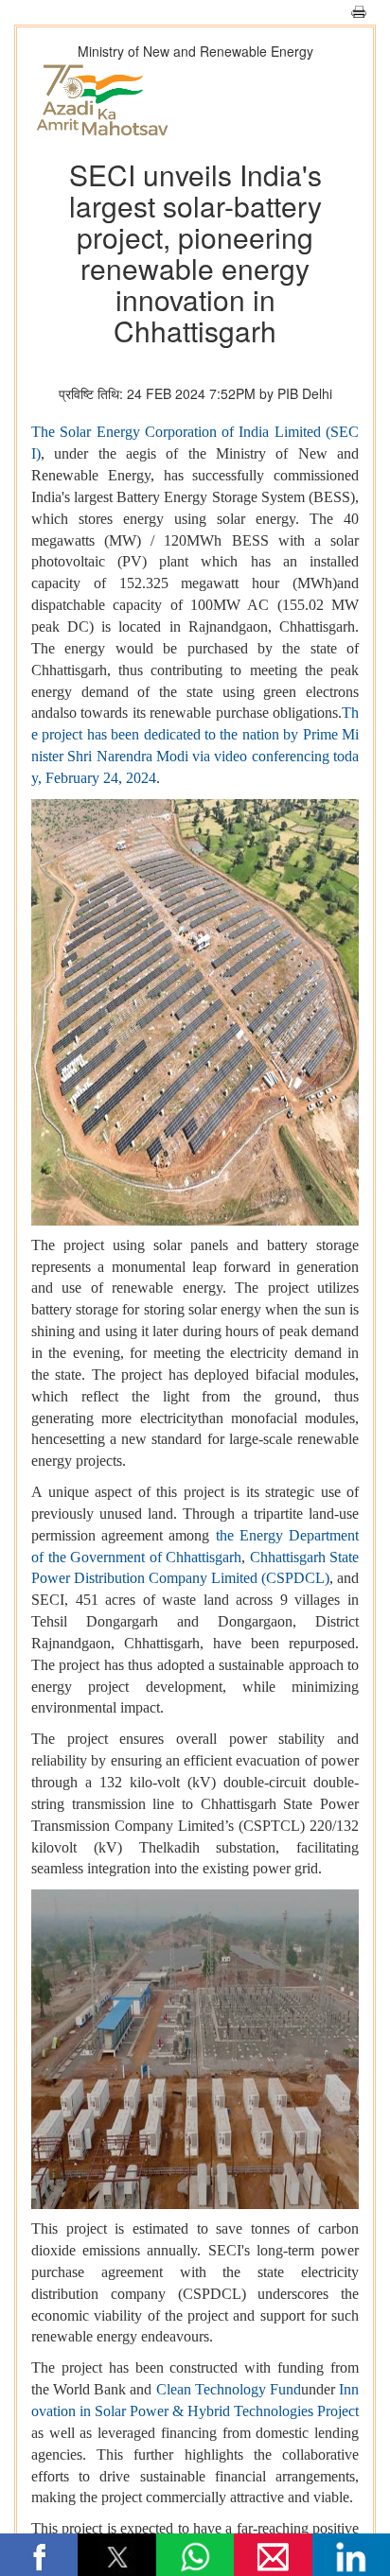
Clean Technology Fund (229, 2389)
